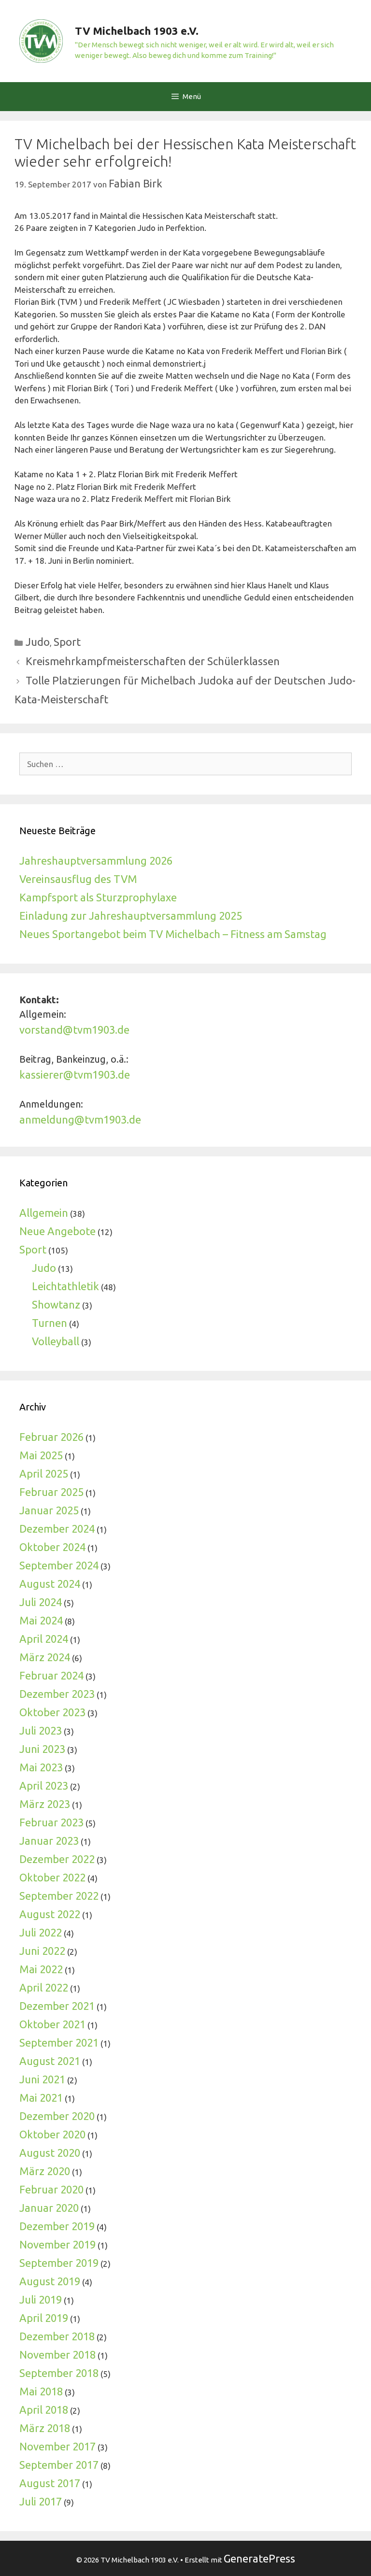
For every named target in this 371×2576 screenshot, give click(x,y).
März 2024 (45, 1657)
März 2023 (45, 1804)
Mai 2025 (41, 1455)
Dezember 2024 (57, 1529)
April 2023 (44, 1786)
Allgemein (44, 1213)
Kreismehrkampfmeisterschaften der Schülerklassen (153, 661)
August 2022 (50, 1914)
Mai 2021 (41, 2098)
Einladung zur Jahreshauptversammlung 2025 (131, 916)
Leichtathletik (65, 1286)
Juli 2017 (41, 2501)
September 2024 (59, 1565)
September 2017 (59, 2465)
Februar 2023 (51, 1822)
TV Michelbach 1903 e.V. (137, 31)
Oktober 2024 (52, 1547)
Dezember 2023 (57, 1694)
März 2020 (45, 2171)
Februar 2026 (51, 1437)
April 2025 (44, 1473)
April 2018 (44, 2410)
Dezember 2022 (57, 1859)
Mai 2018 (41, 2391)
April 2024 (44, 1639)
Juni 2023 (42, 1749)
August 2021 (50, 2061)
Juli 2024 (41, 1602)
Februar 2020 (51, 2189)
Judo (38, 642)
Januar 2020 (49, 2208)
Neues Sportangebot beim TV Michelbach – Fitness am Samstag (173, 934)
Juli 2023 (41, 1730)
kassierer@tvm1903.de (75, 1075)
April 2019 (44, 2318)
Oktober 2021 (52, 2024)
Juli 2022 (41, 1932)
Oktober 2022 (52, 1877)
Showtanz (56, 1304)
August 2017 (50, 2483)
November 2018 (57, 2355)
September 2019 (59, 2263)
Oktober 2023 (52, 1712)
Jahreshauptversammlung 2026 (96, 861)
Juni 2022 (42, 1951)
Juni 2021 (42, 2079)
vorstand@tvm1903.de (74, 1030)
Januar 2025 (49, 1510)
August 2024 (50, 1584)
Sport (67, 642)
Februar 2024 (51, 1675)
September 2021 (59, 2042)
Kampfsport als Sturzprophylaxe (98, 897)
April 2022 (44, 1987)
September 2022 (59, 1896)
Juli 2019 (41, 2299)
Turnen (50, 1323)
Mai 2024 (41, 1620)
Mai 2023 (41, 1767)
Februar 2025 (51, 1492)
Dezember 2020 (57, 2116)
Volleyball (56, 1341)
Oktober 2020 (52, 2134)
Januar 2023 (49, 1841)
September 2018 (59, 2373)
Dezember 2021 (57, 2006)
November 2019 (57, 2244)
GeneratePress (259, 2558)
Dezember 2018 (57, 2336)
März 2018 (45, 2428)
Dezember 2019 (57, 2226)
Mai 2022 (41, 1969)
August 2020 (50, 2153)
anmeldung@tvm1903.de (80, 1119)
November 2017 (57, 2446)
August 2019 (50, 2281)
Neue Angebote (57, 1231)
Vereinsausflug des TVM (78, 879)
